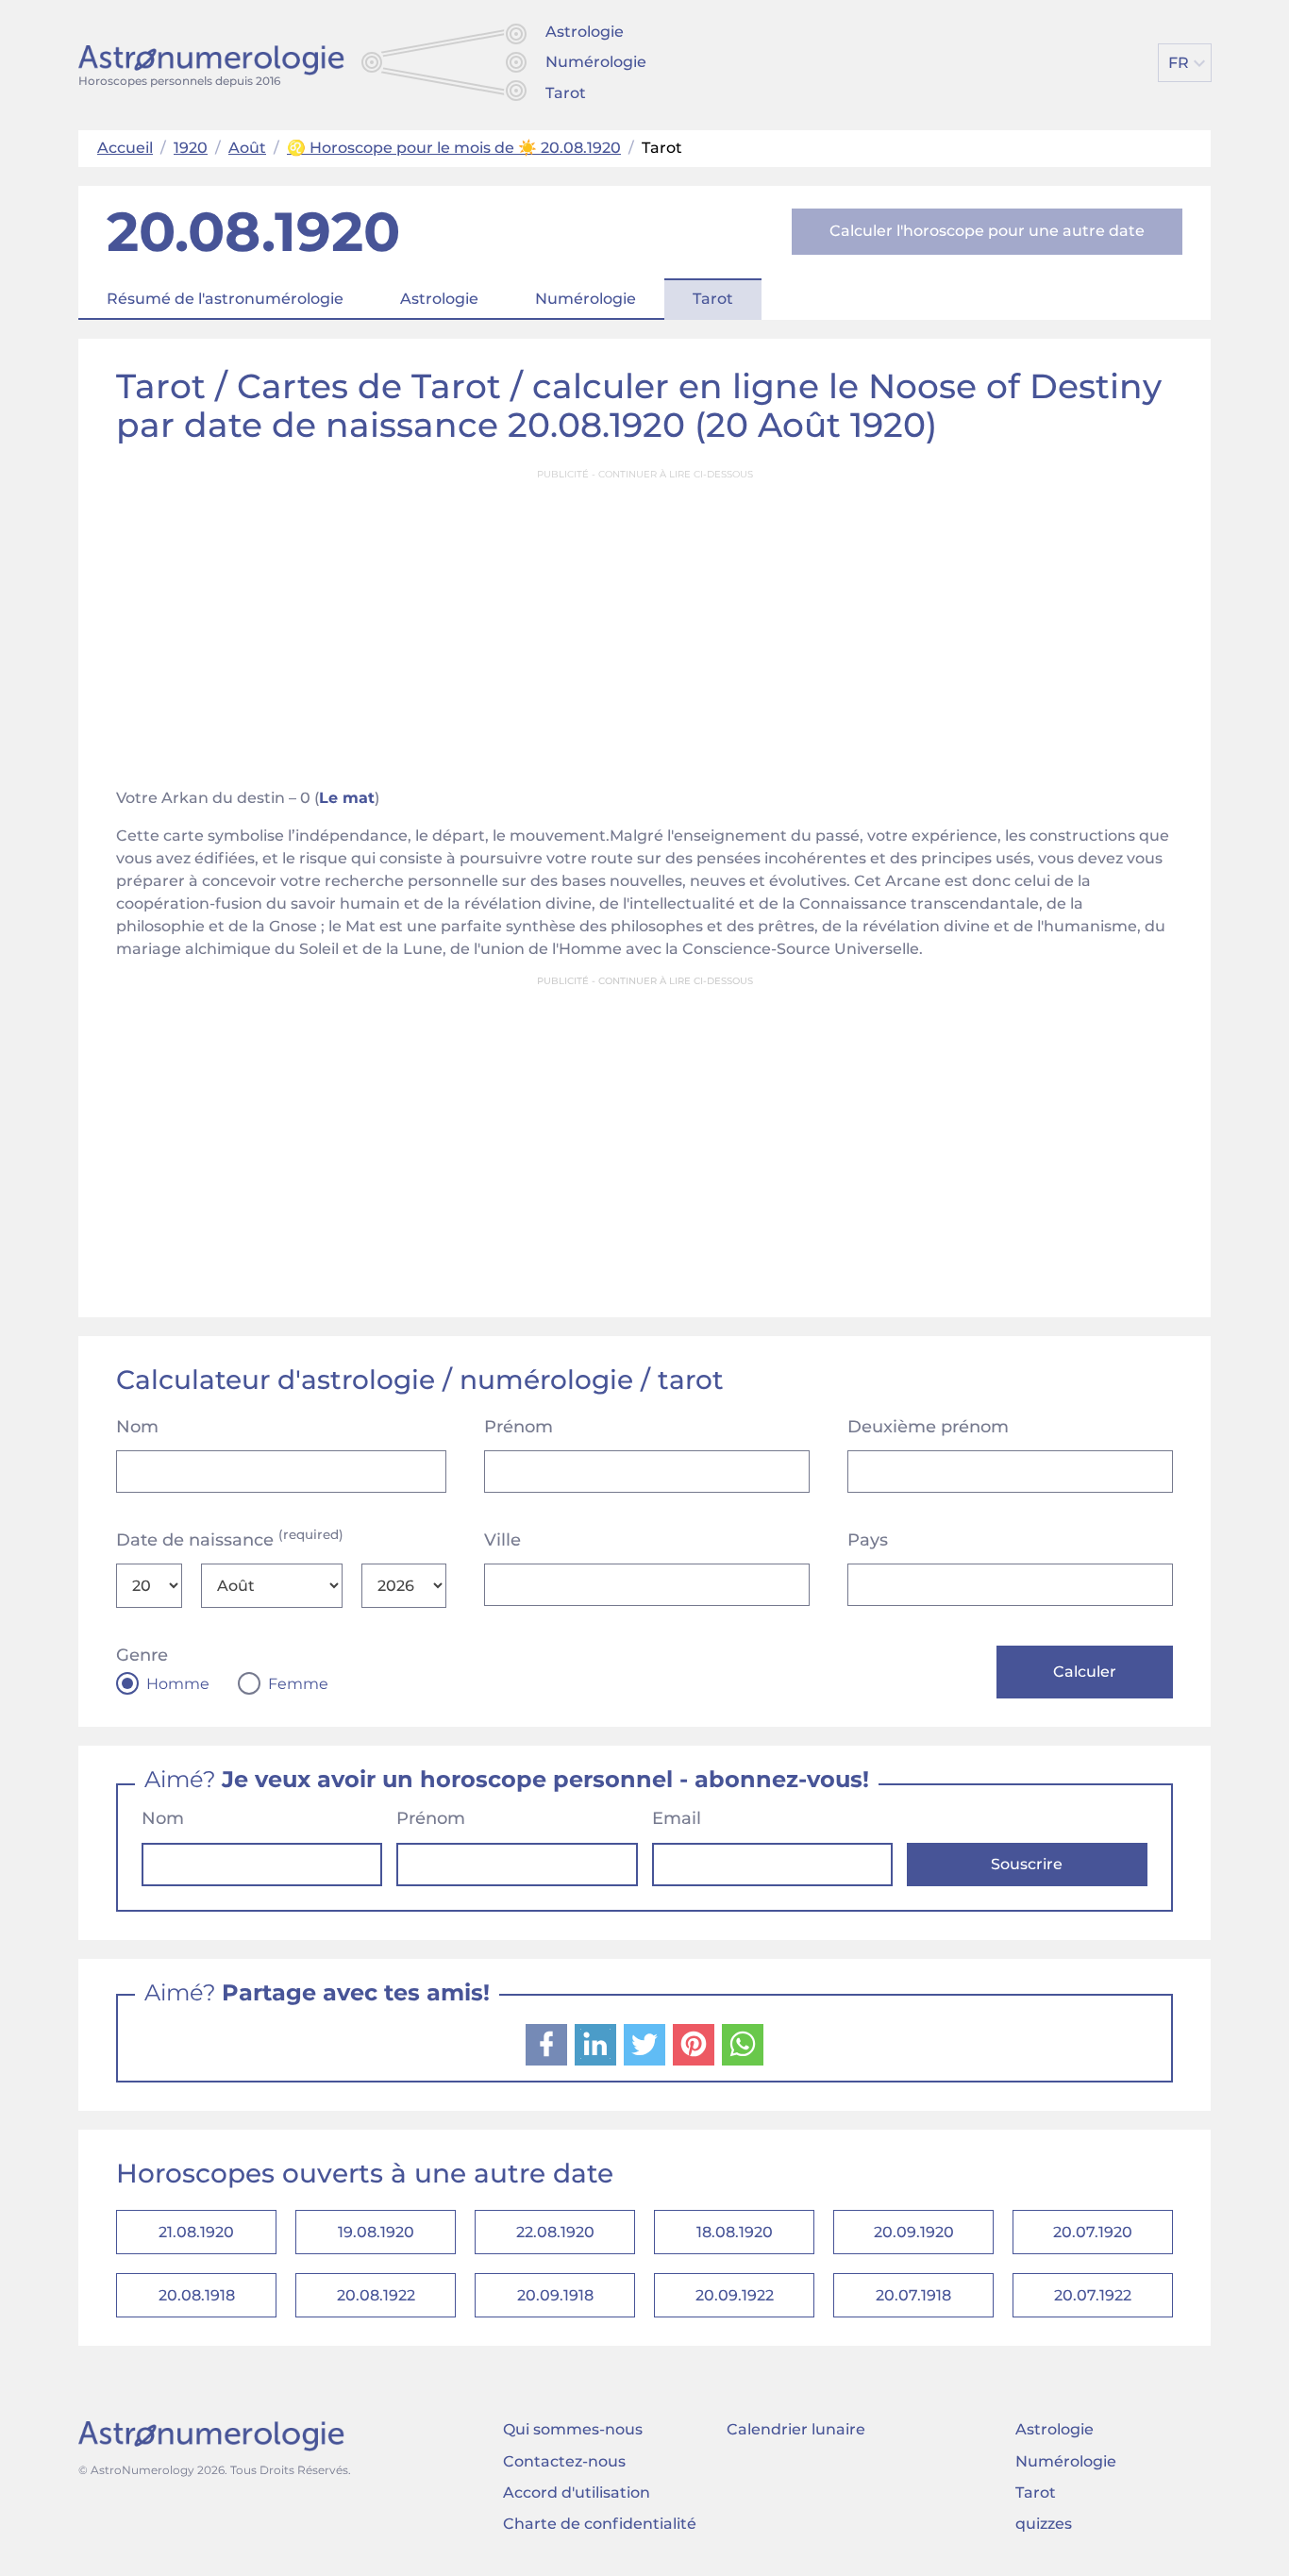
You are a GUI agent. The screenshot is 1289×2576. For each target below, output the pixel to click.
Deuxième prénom (928, 1427)
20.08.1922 (376, 2295)
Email (677, 1818)
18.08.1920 (735, 2232)
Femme (298, 1684)
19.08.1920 (376, 2232)
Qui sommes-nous (573, 2429)
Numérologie (596, 62)
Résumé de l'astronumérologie (225, 299)
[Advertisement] (644, 623)
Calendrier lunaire (796, 2429)
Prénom (519, 1427)
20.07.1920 (1093, 2232)
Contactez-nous (564, 2461)
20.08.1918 (197, 2295)
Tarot (566, 93)
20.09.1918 (555, 2295)
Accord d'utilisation (577, 2492)
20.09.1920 (914, 2232)
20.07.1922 (1093, 2295)
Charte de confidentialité (600, 2524)
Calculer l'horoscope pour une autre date (987, 231)
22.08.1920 (555, 2232)
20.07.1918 (913, 2295)
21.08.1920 (196, 2232)
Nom (137, 1427)
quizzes (1044, 2524)
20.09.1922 (735, 2295)
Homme (178, 1684)
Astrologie (585, 32)
